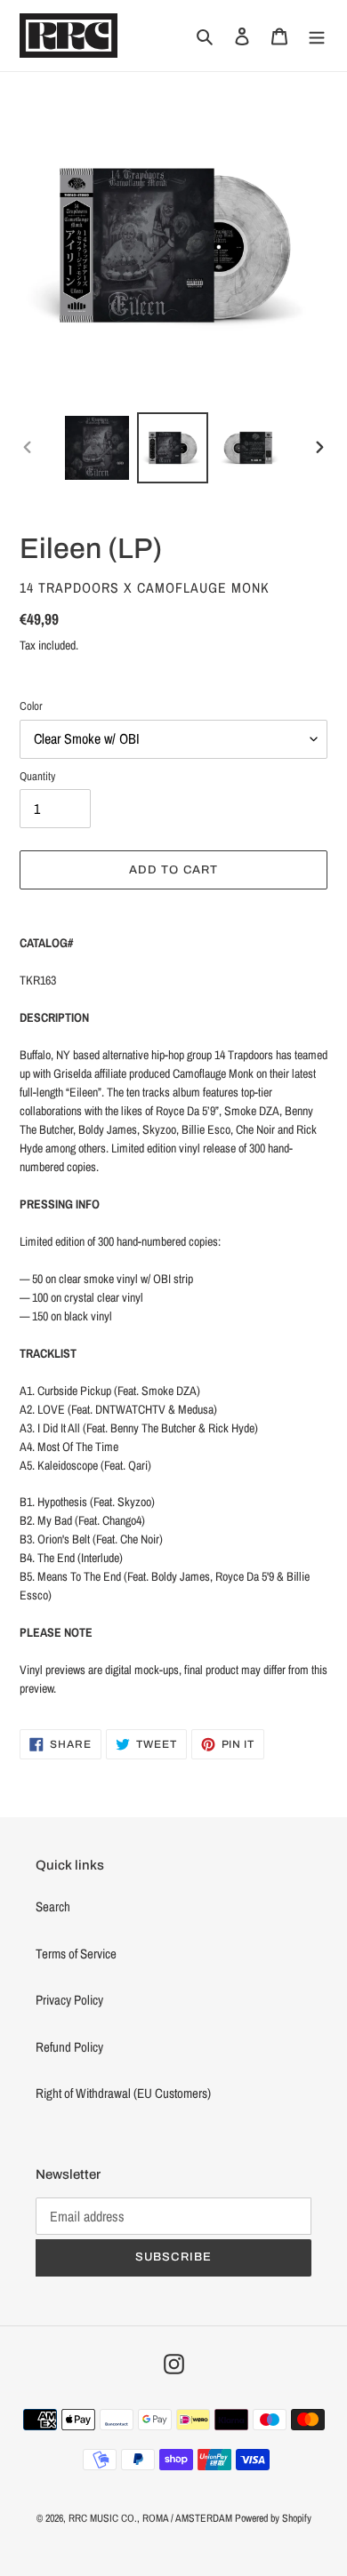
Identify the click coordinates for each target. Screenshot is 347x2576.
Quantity (37, 776)
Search (53, 1906)
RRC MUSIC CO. (103, 2518)
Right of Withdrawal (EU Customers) (123, 2093)
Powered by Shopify (273, 2518)
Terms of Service (76, 1954)
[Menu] (317, 36)
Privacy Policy (69, 2000)
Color (31, 706)
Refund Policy (69, 2047)
